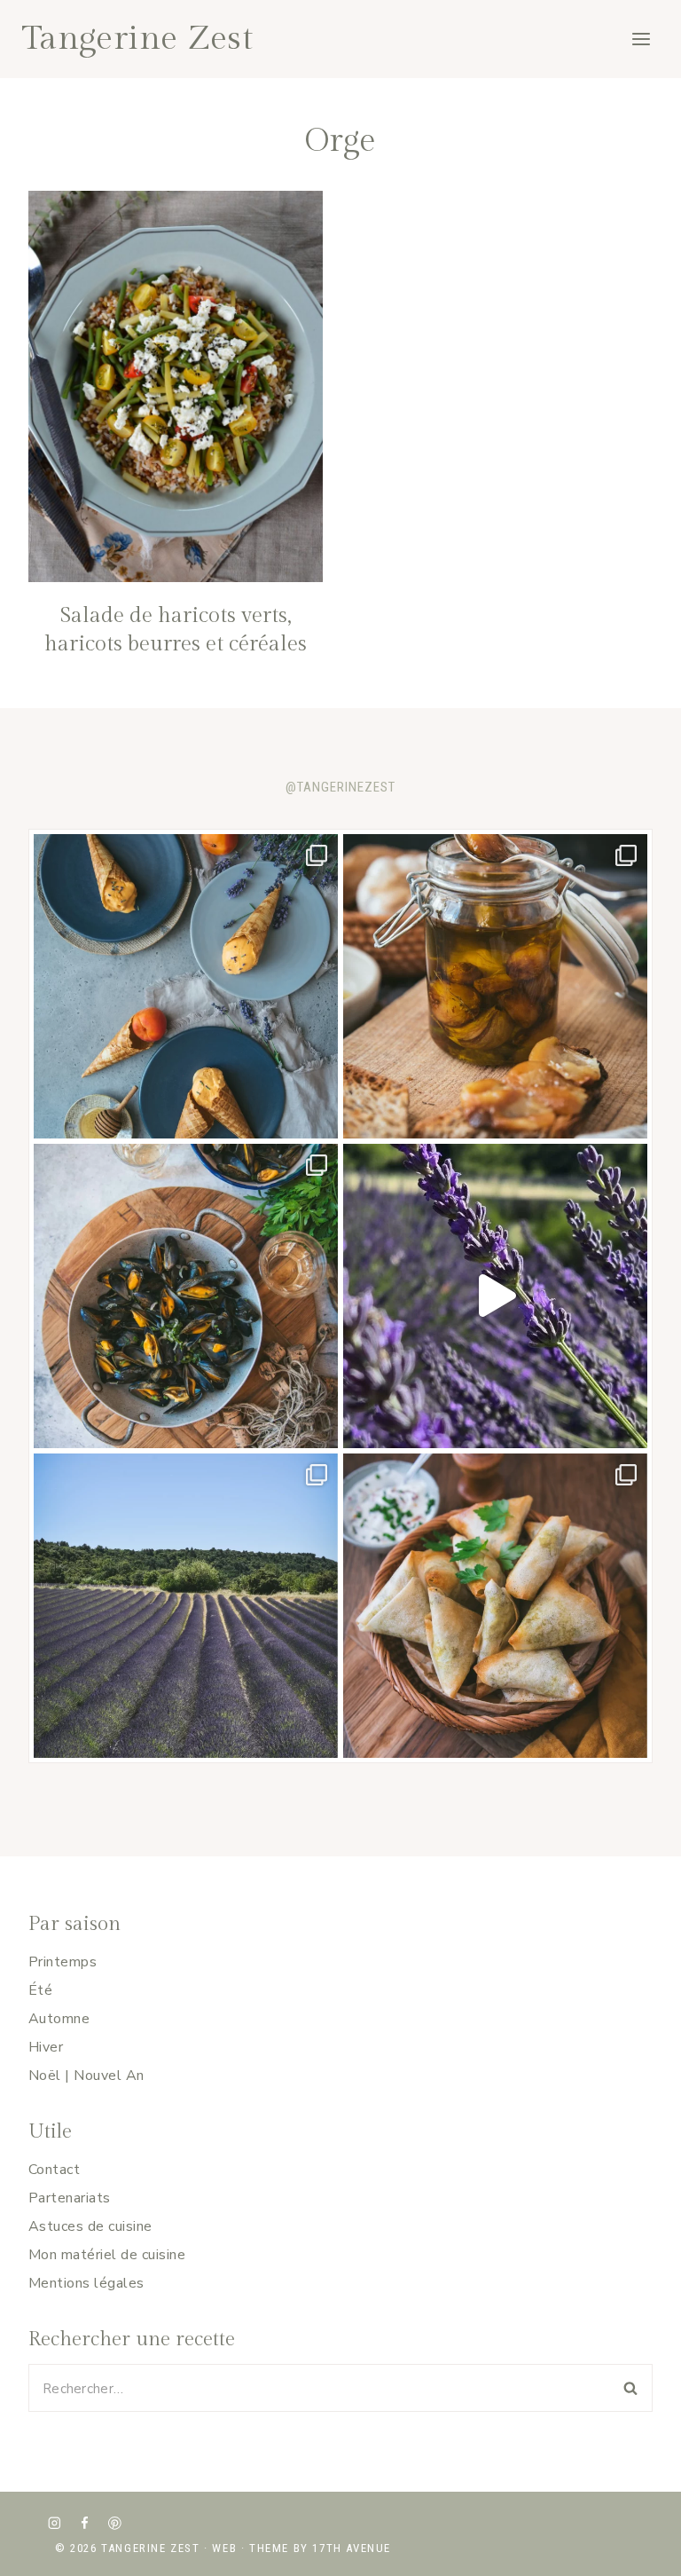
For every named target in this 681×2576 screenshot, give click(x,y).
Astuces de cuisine (90, 2226)
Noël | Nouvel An (86, 2076)
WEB (224, 2548)
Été (40, 1990)
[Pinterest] (115, 2523)
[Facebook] (85, 2523)
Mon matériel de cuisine (107, 2255)
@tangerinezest (340, 787)
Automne (59, 2019)
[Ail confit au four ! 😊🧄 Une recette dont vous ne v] (495, 986)
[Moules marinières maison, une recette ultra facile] (186, 1296)
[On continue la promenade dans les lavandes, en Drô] (495, 1296)
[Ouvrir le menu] (641, 39)
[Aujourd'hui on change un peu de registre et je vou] (186, 1606)
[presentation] (176, 387)
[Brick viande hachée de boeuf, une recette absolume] (495, 1606)
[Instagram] (55, 2523)
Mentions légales (86, 2283)
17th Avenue (352, 2548)
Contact (54, 2170)
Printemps (63, 1962)
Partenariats (70, 2198)
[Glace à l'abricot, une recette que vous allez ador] (186, 986)
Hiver (46, 2047)
